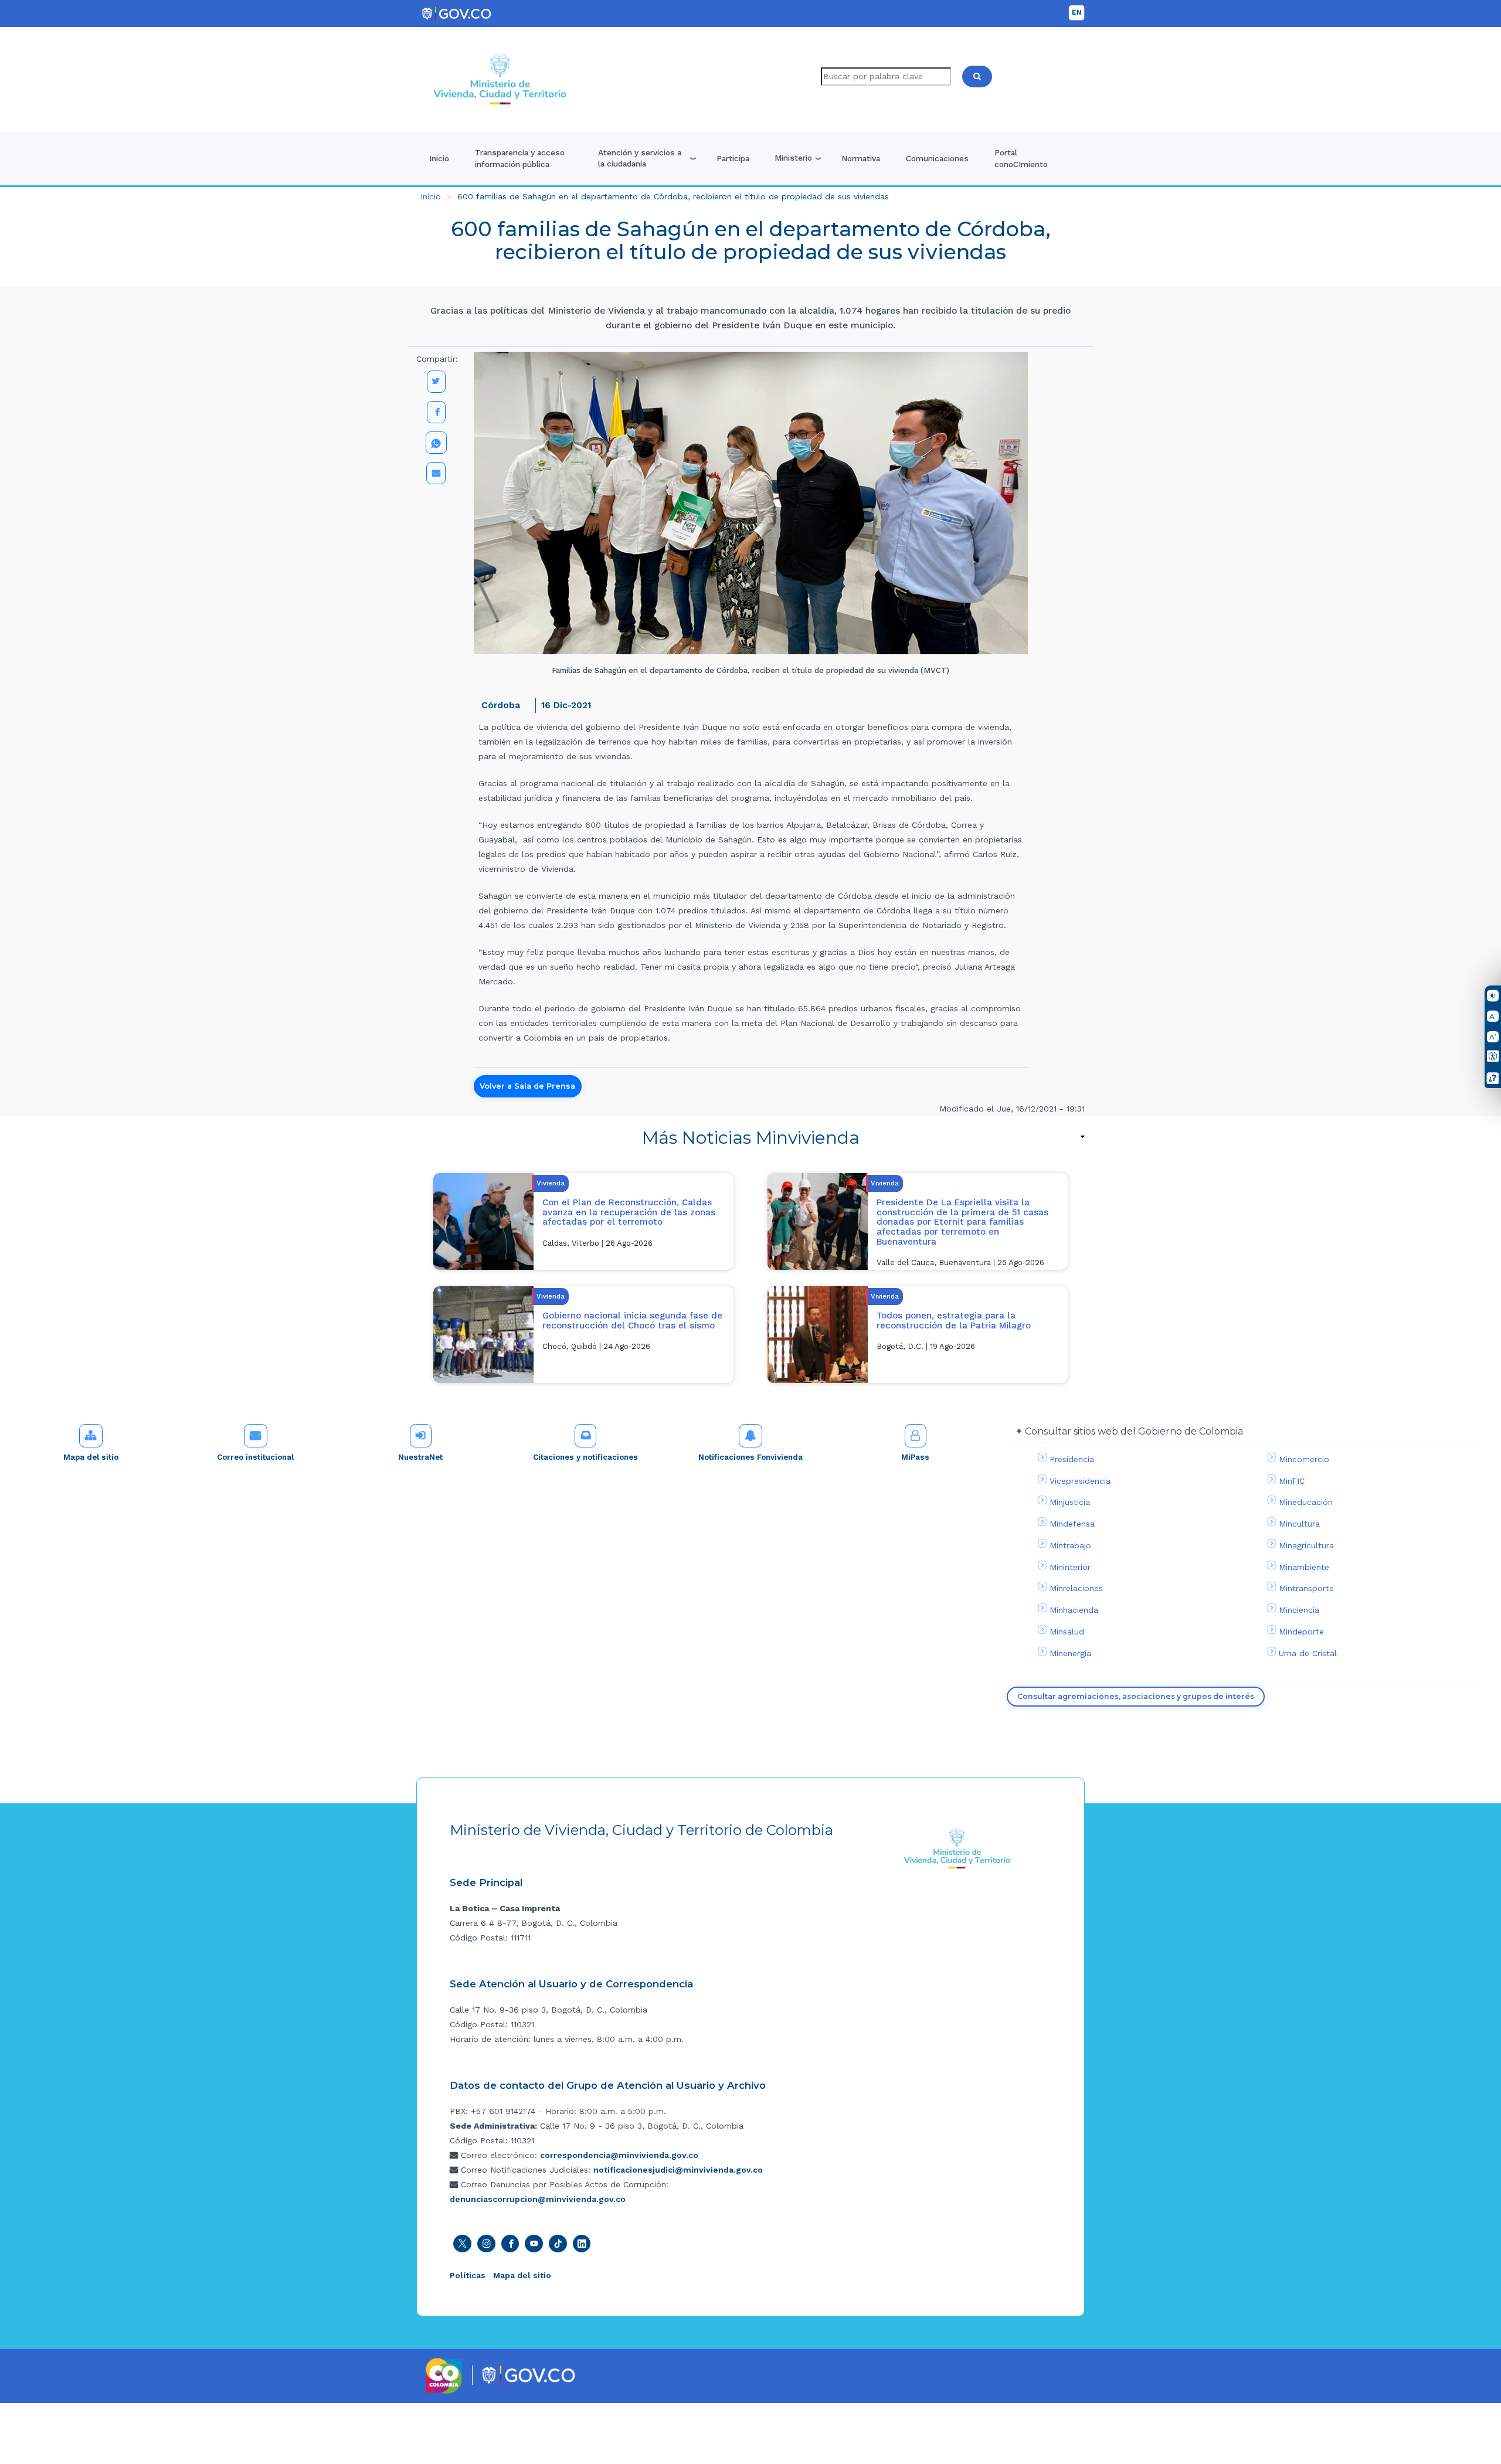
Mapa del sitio (91, 1457)
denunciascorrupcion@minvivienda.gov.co (538, 2199)
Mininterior (1070, 1567)
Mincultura (1299, 1524)
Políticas (468, 2275)
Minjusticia (1070, 1502)
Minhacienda (1074, 1610)
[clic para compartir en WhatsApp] (436, 443)
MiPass (915, 1457)
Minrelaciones (1076, 1588)
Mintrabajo (1070, 1545)
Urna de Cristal (1308, 1653)
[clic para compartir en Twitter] (436, 382)
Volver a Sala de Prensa (527, 1086)
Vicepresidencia (1080, 1481)
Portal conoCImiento (1021, 158)
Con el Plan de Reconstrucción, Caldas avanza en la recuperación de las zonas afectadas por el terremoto (629, 1212)
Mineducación (1306, 1502)
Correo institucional (255, 1457)
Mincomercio (1304, 1459)
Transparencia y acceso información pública (520, 158)
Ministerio (793, 158)
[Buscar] (977, 77)
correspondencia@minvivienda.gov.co (619, 2155)
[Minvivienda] (957, 1848)
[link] (750, 1138)
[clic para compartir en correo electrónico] (436, 473)
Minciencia (1299, 1610)
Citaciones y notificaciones (585, 1457)
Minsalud (1067, 1632)
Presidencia (1072, 1459)
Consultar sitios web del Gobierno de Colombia (1134, 1431)
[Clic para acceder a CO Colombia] (444, 2375)
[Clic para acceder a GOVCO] (528, 2374)
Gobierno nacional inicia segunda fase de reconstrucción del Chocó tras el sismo (632, 1321)
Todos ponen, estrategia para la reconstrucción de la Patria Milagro (954, 1321)
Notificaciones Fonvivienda (750, 1457)
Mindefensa (1072, 1524)
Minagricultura (1306, 1545)
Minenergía (1070, 1653)
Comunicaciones (937, 158)
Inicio (439, 158)
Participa (733, 158)
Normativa (861, 158)
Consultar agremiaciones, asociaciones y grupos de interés (1136, 1696)
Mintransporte (1306, 1588)
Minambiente (1304, 1567)
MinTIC (1292, 1481)
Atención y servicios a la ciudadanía (640, 158)
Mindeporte (1301, 1632)
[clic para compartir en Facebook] (436, 412)
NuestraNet (420, 1457)
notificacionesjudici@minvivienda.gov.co (678, 2170)
